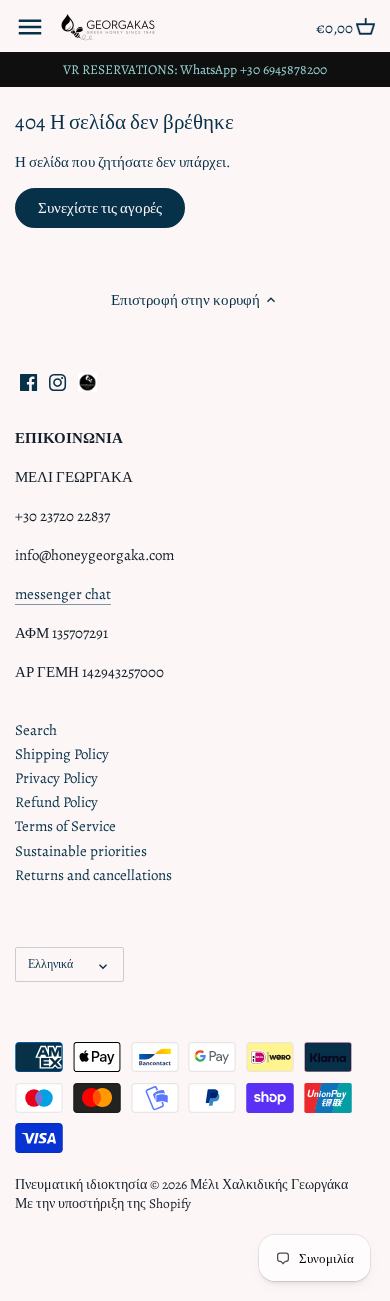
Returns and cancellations (93, 875)
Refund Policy (56, 802)
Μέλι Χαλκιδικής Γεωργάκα (269, 1184)
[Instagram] (57, 381)
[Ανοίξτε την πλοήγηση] (30, 27)
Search (36, 730)
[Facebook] (28, 381)
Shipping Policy (62, 754)
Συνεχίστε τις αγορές (100, 208)
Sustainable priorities (81, 851)
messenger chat (63, 594)
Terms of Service (65, 826)
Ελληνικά (50, 964)
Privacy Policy (56, 778)
